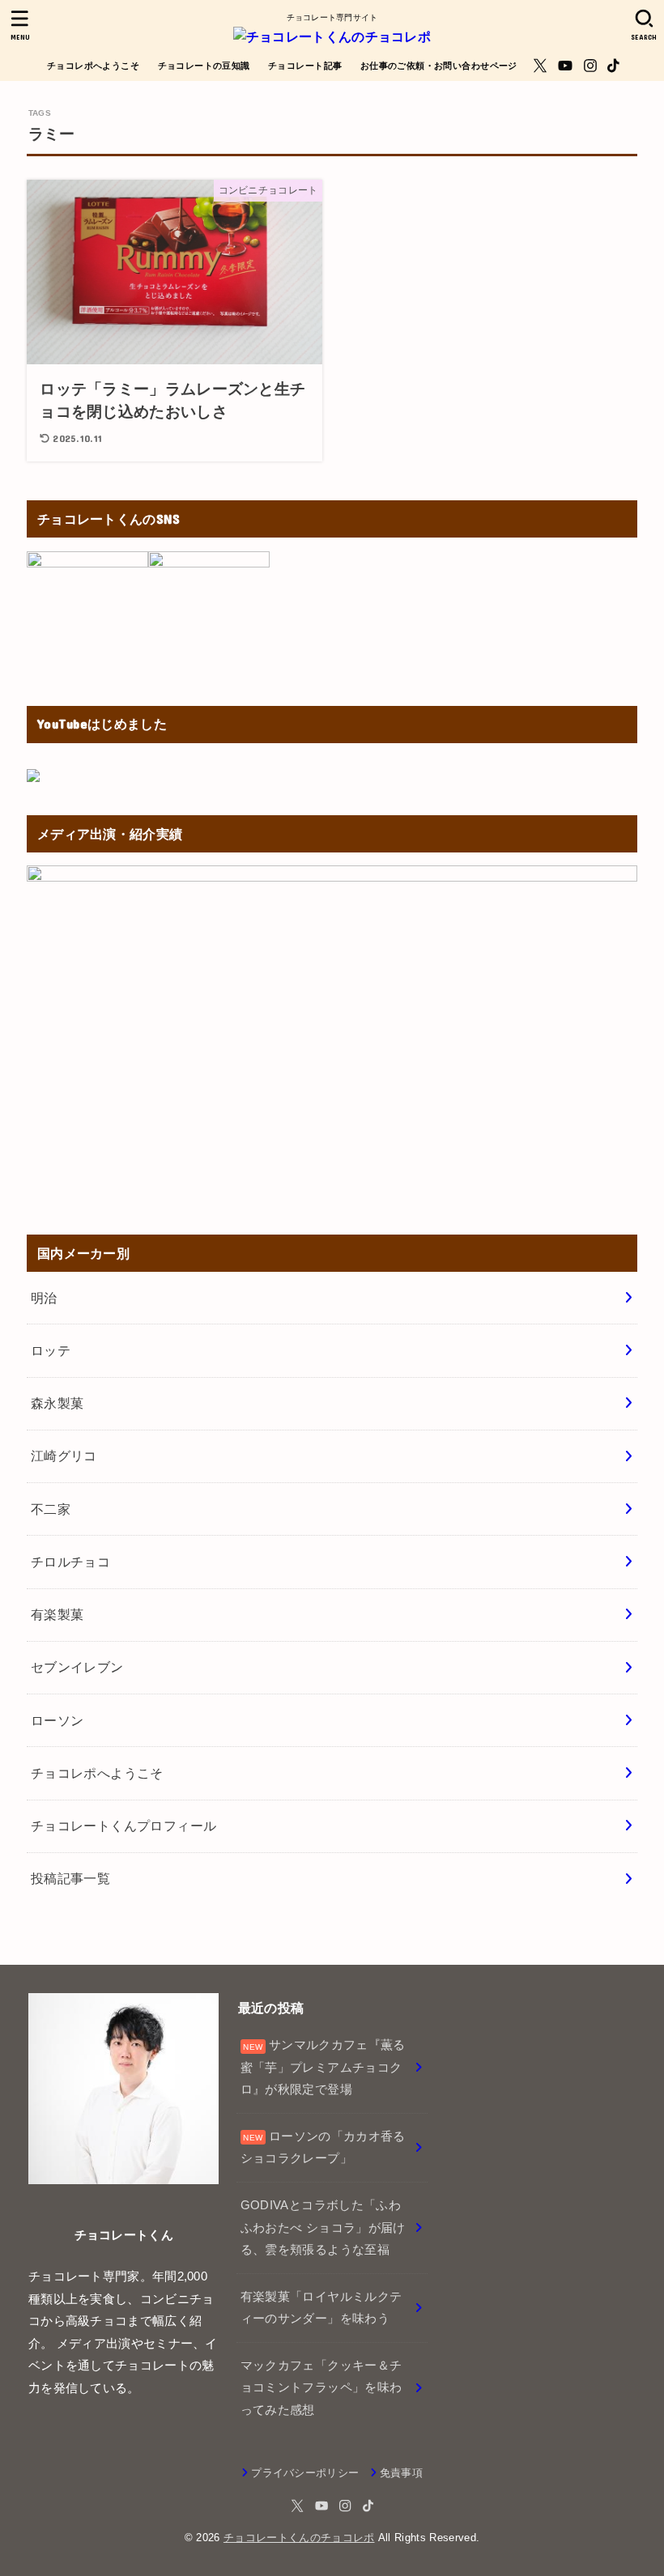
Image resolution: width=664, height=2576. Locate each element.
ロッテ (51, 1350)
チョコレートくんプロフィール (124, 1826)
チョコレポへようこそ (93, 66)
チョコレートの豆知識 (204, 66)
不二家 (51, 1509)
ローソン (57, 1720)
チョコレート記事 (305, 66)
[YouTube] (565, 66)
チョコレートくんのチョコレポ (299, 2538)
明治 (44, 1298)
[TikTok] (613, 66)
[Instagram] (590, 66)
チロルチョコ (70, 1562)
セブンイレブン (77, 1667)
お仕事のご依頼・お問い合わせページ (439, 66)
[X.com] (540, 66)
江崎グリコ (64, 1456)
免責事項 (401, 2473)
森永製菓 (57, 1403)
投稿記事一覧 (70, 1878)
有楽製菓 (57, 1614)
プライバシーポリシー (305, 2473)
